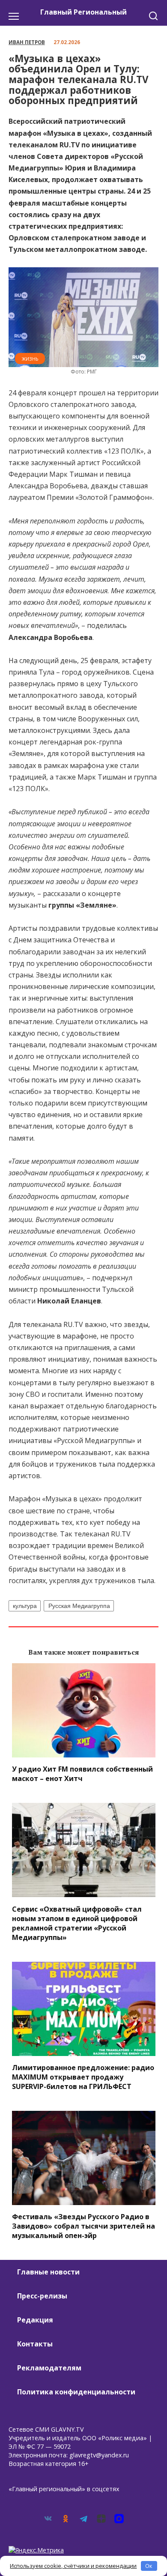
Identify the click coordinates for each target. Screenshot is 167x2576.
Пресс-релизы (42, 2296)
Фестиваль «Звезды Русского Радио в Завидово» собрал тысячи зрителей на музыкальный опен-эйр (83, 2226)
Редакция (35, 2320)
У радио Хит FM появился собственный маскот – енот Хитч (82, 1774)
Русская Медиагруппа (79, 1606)
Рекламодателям (49, 2368)
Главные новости (48, 2272)
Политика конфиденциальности (76, 2392)
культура (25, 1606)
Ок (149, 2566)
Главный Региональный (83, 12)
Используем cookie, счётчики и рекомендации (73, 2566)
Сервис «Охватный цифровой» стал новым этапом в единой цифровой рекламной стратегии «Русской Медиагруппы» (77, 1923)
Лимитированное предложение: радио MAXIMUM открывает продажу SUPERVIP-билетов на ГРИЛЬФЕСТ (83, 2077)
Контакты (35, 2344)
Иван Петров (27, 42)
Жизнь (30, 359)
